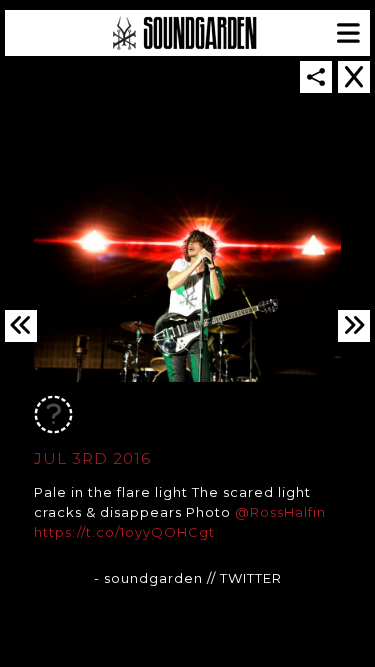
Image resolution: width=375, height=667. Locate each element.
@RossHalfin (280, 512)
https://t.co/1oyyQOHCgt (124, 532)
